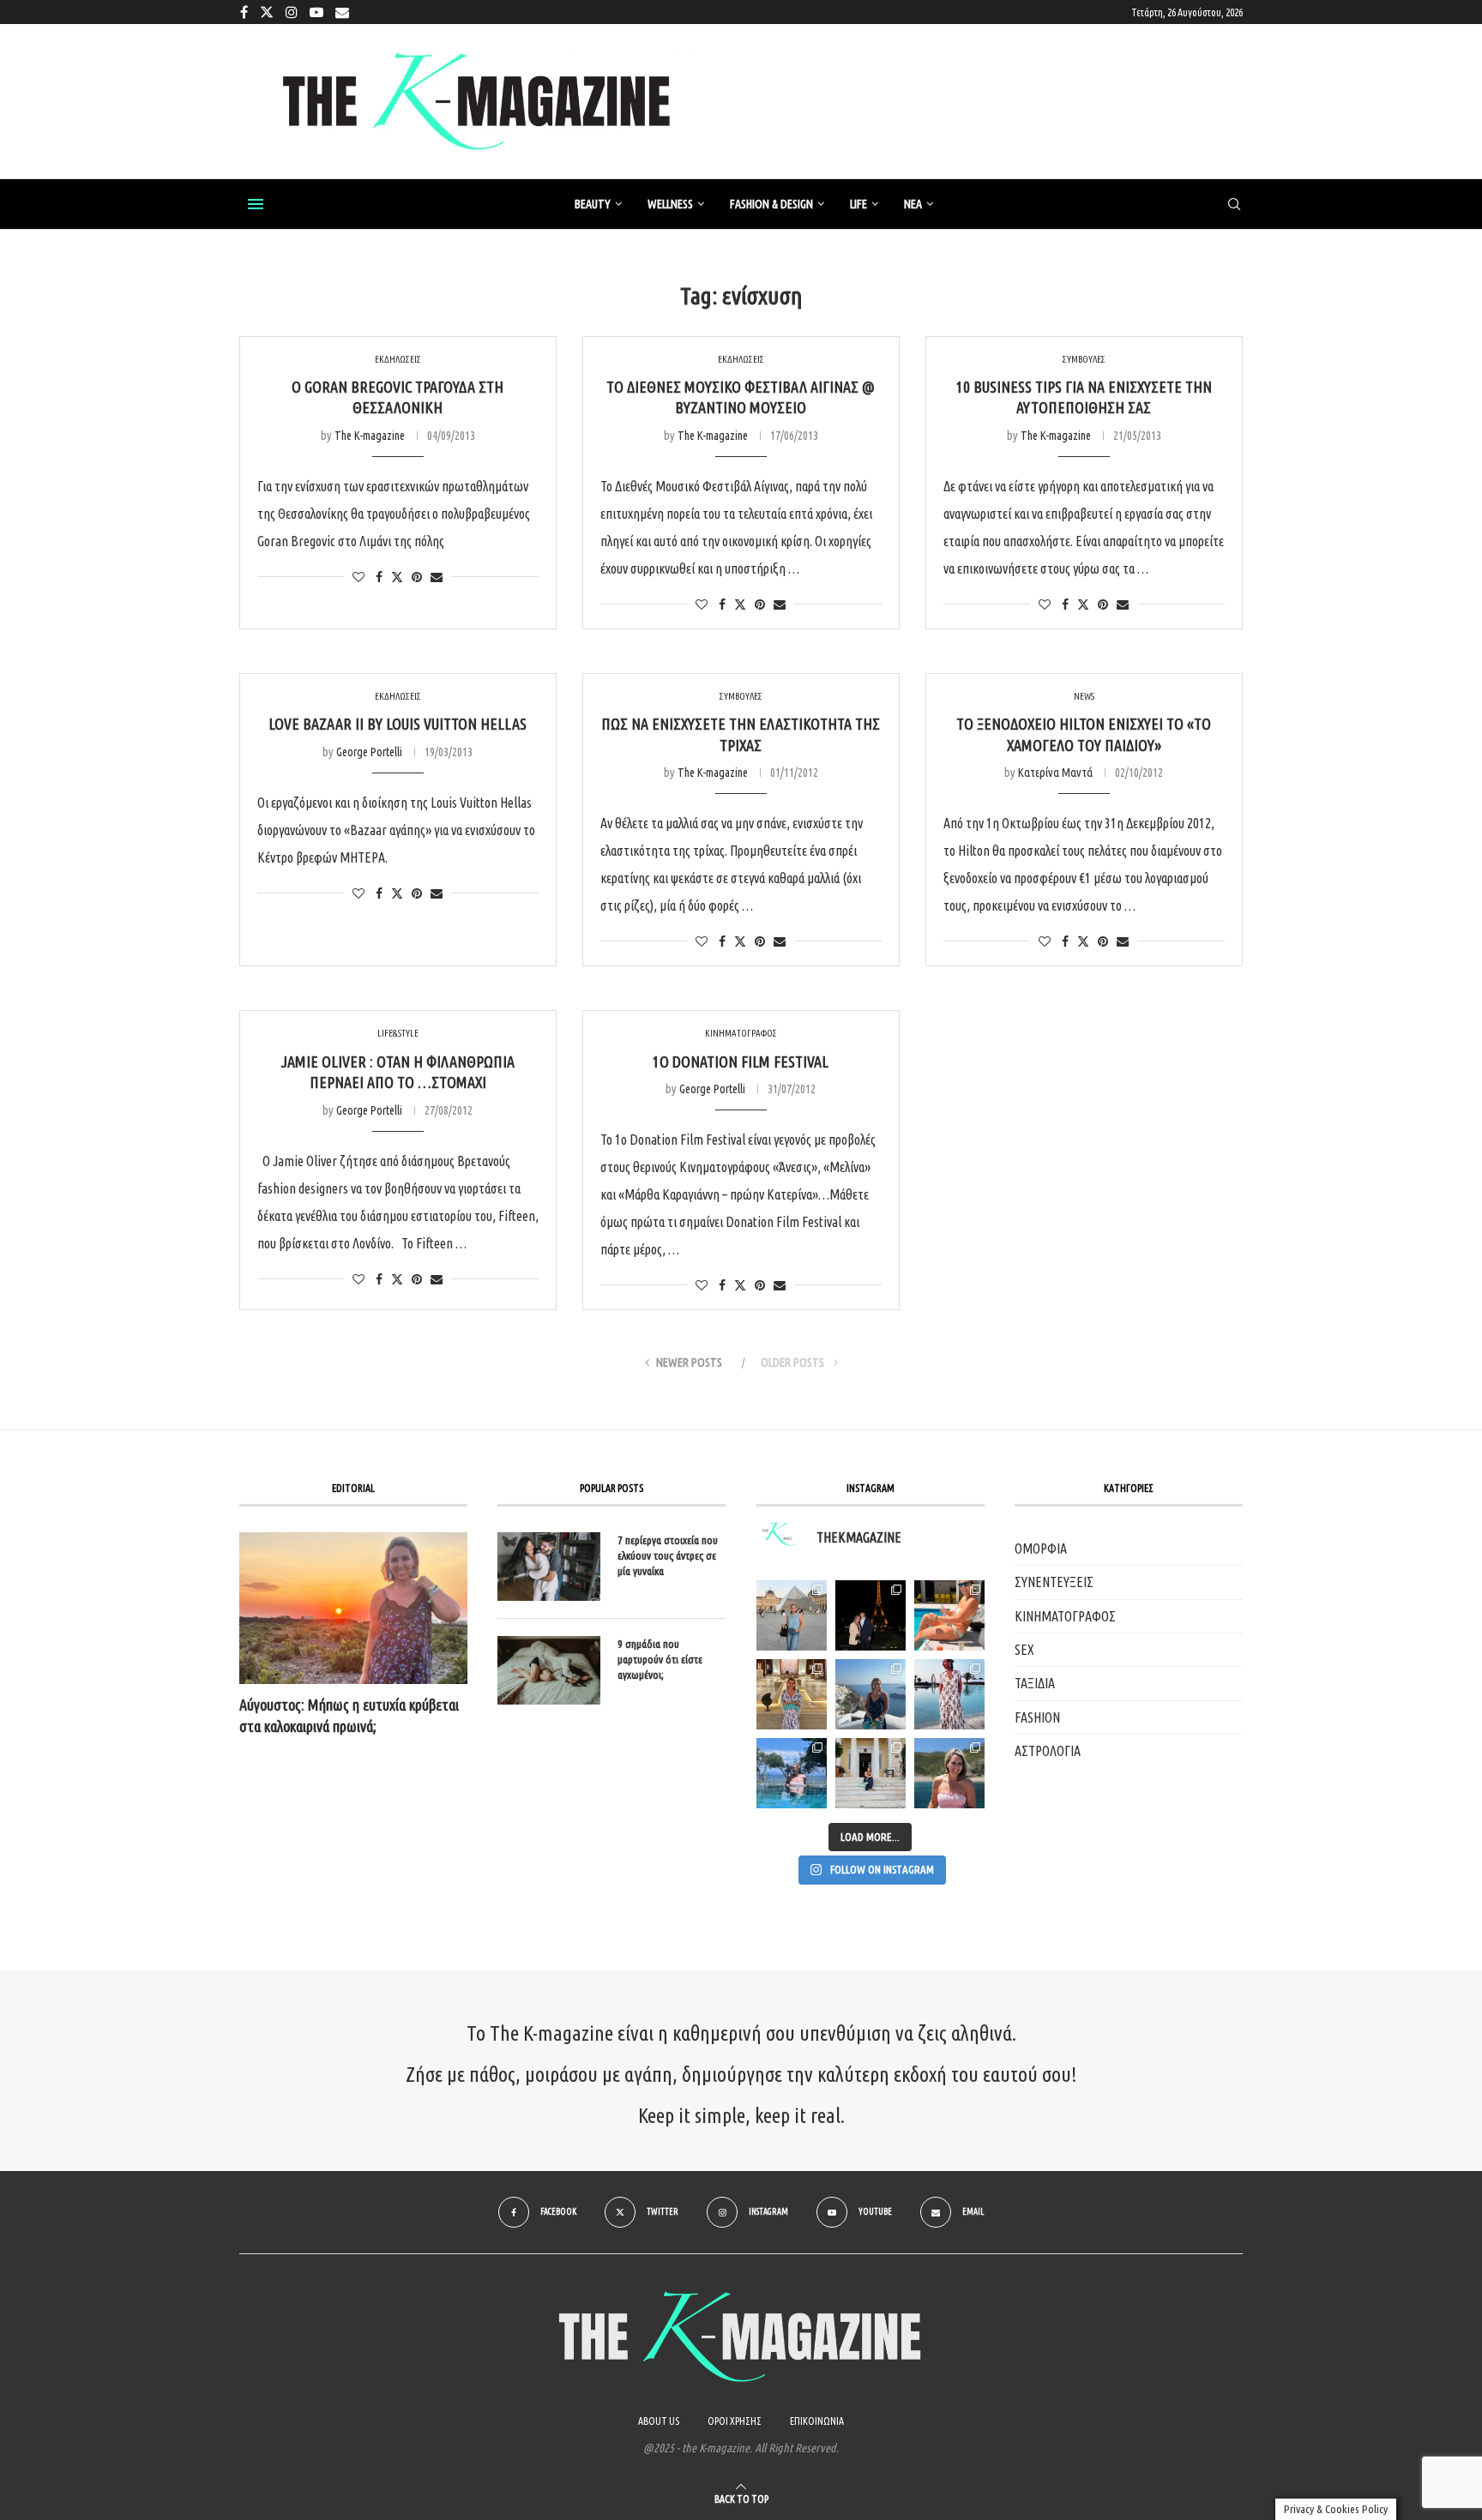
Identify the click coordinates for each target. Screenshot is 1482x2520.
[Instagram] (292, 12)
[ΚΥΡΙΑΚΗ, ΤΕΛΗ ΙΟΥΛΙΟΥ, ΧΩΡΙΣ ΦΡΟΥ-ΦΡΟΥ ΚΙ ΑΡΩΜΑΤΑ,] (949, 1615)
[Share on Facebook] (379, 577)
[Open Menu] (256, 204)
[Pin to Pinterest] (417, 577)
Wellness (670, 204)
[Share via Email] (437, 577)
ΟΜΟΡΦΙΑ (1041, 1549)
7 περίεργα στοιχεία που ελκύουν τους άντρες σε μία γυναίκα (668, 1555)
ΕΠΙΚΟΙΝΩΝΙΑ (817, 2421)
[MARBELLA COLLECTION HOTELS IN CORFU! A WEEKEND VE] (792, 1773)
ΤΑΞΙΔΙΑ (1035, 1683)
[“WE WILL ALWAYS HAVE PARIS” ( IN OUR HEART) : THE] (792, 1615)
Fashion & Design (771, 204)
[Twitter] (267, 12)
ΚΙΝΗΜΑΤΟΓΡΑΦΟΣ (1065, 1616)
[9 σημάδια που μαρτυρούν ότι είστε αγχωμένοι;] (549, 1670)
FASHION (1037, 1717)
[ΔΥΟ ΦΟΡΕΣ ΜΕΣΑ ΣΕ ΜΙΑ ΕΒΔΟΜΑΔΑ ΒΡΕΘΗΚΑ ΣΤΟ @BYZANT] (792, 1694)
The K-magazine (370, 436)
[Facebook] (244, 12)
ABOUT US (659, 2421)
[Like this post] (358, 577)
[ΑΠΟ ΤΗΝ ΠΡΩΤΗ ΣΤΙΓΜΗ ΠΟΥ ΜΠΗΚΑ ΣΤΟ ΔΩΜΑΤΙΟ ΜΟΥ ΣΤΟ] (949, 1694)
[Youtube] (316, 12)
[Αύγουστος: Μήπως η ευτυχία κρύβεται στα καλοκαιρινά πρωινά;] (353, 1608)
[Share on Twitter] (397, 577)
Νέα (913, 204)
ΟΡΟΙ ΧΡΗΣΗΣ (735, 2421)
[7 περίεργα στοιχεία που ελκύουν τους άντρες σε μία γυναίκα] (549, 1567)
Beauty (593, 204)
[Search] (1234, 205)
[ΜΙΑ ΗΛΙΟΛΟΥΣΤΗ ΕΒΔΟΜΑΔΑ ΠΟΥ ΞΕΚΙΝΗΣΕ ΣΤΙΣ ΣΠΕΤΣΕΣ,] (871, 1773)
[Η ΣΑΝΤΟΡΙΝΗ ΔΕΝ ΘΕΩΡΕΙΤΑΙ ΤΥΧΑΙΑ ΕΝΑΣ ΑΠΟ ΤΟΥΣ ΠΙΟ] (871, 1694)
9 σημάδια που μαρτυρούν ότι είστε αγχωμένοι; (660, 1659)
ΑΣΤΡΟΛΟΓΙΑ (1048, 1751)
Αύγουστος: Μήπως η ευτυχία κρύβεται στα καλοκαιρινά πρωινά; (349, 1715)
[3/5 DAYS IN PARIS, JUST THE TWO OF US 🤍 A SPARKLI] (871, 1615)
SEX (1024, 1650)
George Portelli (369, 752)
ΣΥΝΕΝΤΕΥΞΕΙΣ (1054, 1582)
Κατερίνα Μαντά (1055, 773)
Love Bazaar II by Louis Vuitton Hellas (398, 724)
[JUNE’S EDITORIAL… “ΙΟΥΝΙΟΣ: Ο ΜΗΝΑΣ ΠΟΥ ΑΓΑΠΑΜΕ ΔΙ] (949, 1773)
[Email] (342, 12)
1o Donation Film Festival (741, 1062)
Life (858, 204)
